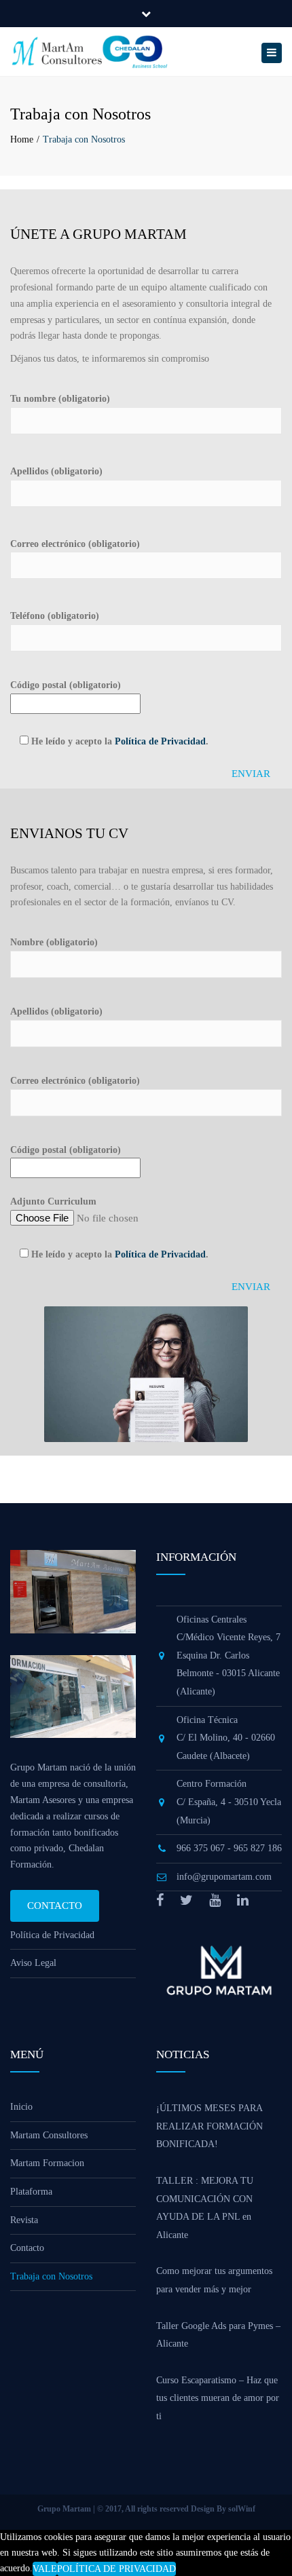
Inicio (21, 2107)
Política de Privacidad (160, 741)
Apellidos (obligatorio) (56, 471)
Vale (45, 2569)
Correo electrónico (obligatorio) (75, 544)
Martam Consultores (49, 2135)
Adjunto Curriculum (53, 1201)
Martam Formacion (47, 2163)
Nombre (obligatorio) (54, 942)
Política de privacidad (116, 2569)
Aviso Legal (33, 1963)
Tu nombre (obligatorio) (60, 399)
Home (22, 139)
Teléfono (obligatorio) (55, 616)
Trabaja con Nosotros (51, 2276)
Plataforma (31, 2192)
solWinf (242, 2509)
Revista (24, 2220)
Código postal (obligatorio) (66, 685)
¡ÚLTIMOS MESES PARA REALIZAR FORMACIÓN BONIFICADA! (209, 2126)
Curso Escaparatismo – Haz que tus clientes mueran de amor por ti (218, 2398)
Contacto (55, 1906)
